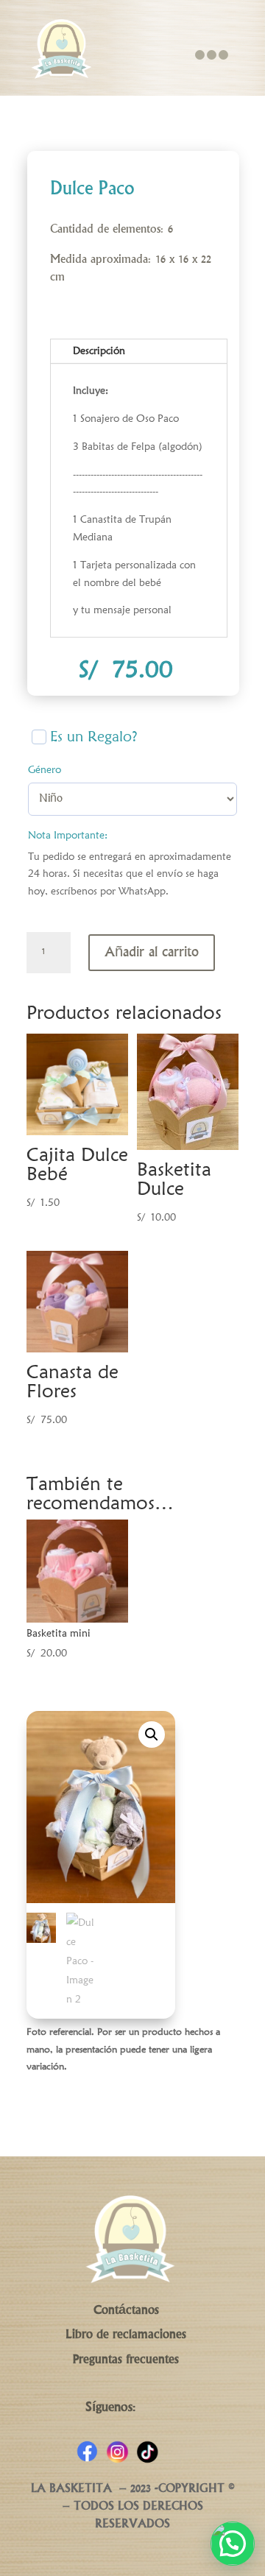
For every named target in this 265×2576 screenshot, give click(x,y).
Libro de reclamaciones (126, 2335)
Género (45, 769)
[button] (152, 1735)
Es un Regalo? (94, 737)
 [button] (211, 55)
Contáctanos (126, 2311)
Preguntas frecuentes (126, 2360)
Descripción (99, 350)
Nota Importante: (68, 835)
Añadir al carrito (152, 953)
